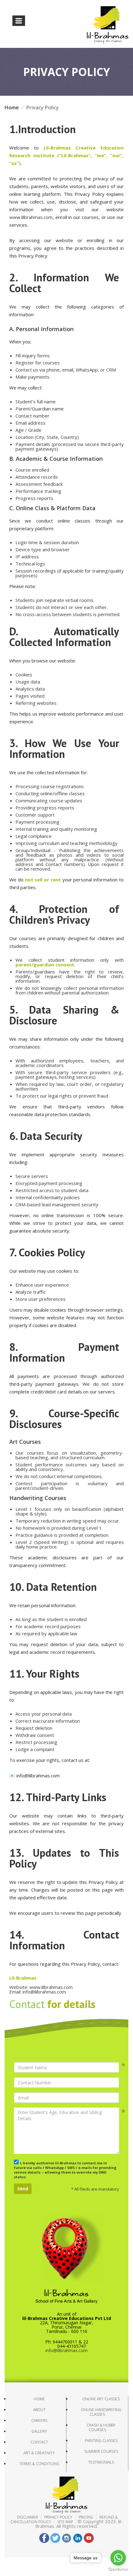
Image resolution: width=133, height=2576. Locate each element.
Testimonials (101, 2462)
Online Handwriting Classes (101, 2412)
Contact (39, 2442)
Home (12, 107)
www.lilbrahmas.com (31, 217)
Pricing (86, 2517)
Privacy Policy (58, 2517)
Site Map (65, 2522)
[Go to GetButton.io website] (118, 2570)
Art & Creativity (39, 2453)
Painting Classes (101, 2441)
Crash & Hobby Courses (101, 2427)
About (39, 2410)
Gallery (39, 2431)
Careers (39, 2421)
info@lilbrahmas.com (66, 2350)
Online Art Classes (101, 2399)
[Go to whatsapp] (118, 2558)
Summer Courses (101, 2451)
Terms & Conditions (39, 2464)
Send (23, 2189)
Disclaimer (28, 2517)
